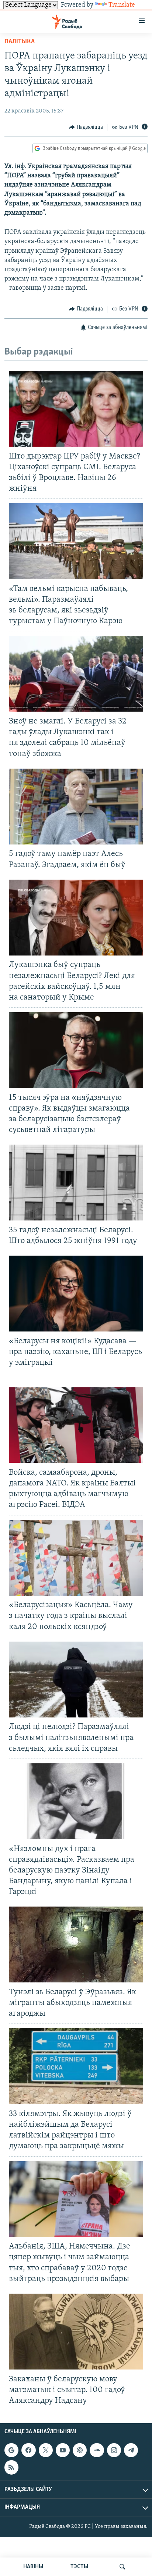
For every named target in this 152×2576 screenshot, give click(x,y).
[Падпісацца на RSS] (11, 2467)
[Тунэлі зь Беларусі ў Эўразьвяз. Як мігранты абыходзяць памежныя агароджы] (76, 1944)
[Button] (86, 127)
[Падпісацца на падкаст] (80, 2450)
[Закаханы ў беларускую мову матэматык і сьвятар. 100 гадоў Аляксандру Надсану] (76, 2332)
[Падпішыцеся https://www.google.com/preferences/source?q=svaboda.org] (11, 2450)
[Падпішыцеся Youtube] (63, 2450)
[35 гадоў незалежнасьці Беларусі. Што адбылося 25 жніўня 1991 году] (76, 1183)
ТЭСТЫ (79, 2567)
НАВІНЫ (33, 2567)
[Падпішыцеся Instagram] (114, 2450)
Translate (122, 5)
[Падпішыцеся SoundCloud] (97, 2450)
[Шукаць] (122, 2567)
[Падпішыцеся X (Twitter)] (46, 2450)
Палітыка (20, 42)
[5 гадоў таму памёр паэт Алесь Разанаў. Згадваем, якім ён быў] (76, 807)
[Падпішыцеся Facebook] (28, 2450)
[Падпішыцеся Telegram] (131, 2450)
